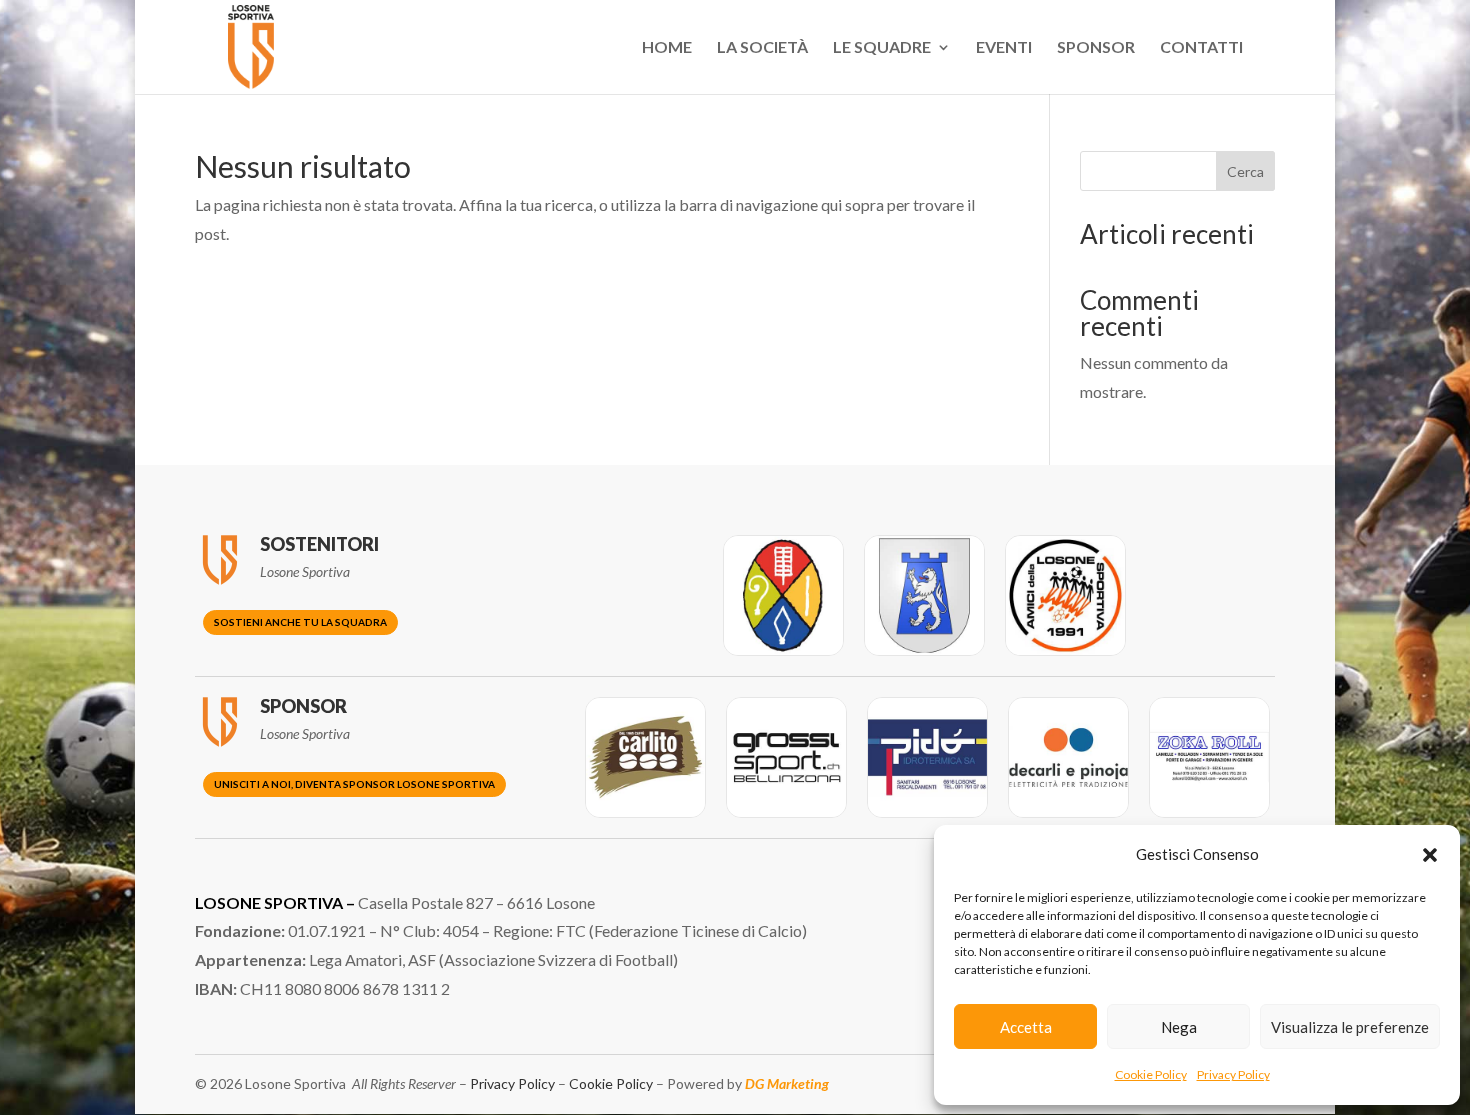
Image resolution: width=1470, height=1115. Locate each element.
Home (667, 48)
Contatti (1201, 48)
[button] (1430, 855)
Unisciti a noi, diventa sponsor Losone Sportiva (354, 784)
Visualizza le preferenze (1350, 1027)
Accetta (1026, 1027)
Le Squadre (882, 48)
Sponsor (1096, 48)
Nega (1179, 1027)
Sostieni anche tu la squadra (300, 622)
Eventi (1004, 48)
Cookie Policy (1151, 1074)
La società (762, 48)
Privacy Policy (1233, 1074)
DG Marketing (787, 1083)
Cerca (1245, 171)
